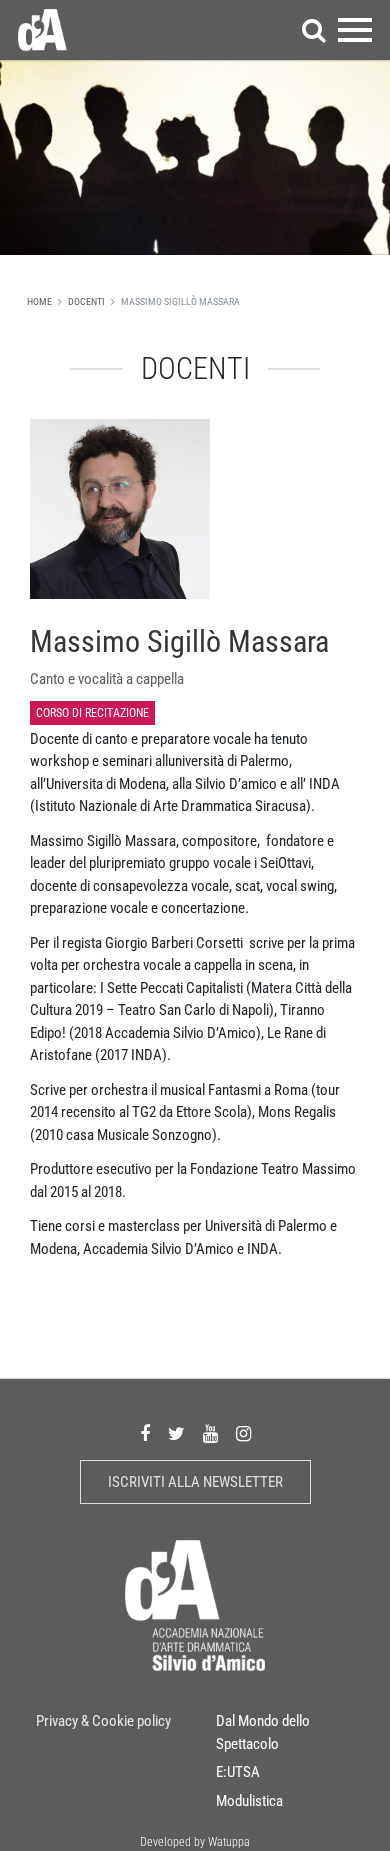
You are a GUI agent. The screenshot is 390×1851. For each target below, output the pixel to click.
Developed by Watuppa (195, 1842)
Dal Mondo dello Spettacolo (263, 1732)
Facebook (145, 1434)
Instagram (243, 1434)
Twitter (176, 1434)
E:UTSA (238, 1772)
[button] (314, 30)
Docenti (86, 301)
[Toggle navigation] (355, 30)
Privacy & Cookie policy (103, 1721)
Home (39, 301)
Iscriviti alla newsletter (195, 1482)
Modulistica (249, 1801)
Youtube (210, 1434)
